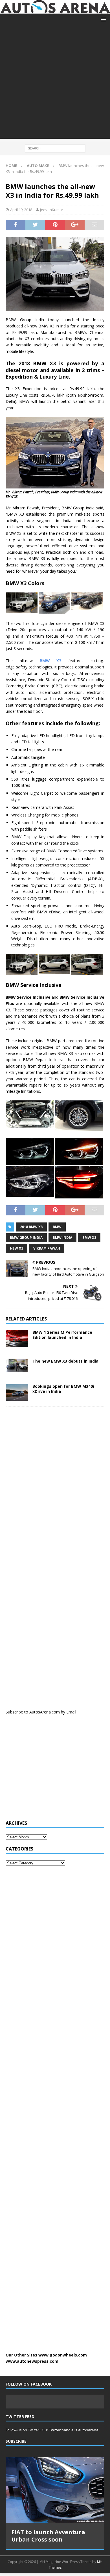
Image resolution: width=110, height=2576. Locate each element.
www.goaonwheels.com (63, 2355)
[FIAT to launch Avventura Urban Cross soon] (55, 2490)
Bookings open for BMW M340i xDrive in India (63, 1389)
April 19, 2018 (21, 210)
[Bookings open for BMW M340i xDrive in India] (17, 1392)
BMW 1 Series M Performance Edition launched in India (62, 1335)
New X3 (16, 1248)
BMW (57, 1227)
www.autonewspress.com (32, 2361)
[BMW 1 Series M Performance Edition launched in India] (17, 1339)
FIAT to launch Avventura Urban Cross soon (48, 2536)
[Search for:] (55, 148)
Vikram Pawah (47, 1248)
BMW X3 (51, 661)
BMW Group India (26, 1238)
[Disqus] (55, 1484)
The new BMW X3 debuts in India (65, 1361)
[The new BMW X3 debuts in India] (17, 1365)
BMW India (62, 1238)
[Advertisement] (55, 84)
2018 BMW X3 (31, 1227)
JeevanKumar (52, 210)
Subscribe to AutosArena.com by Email (41, 1712)
